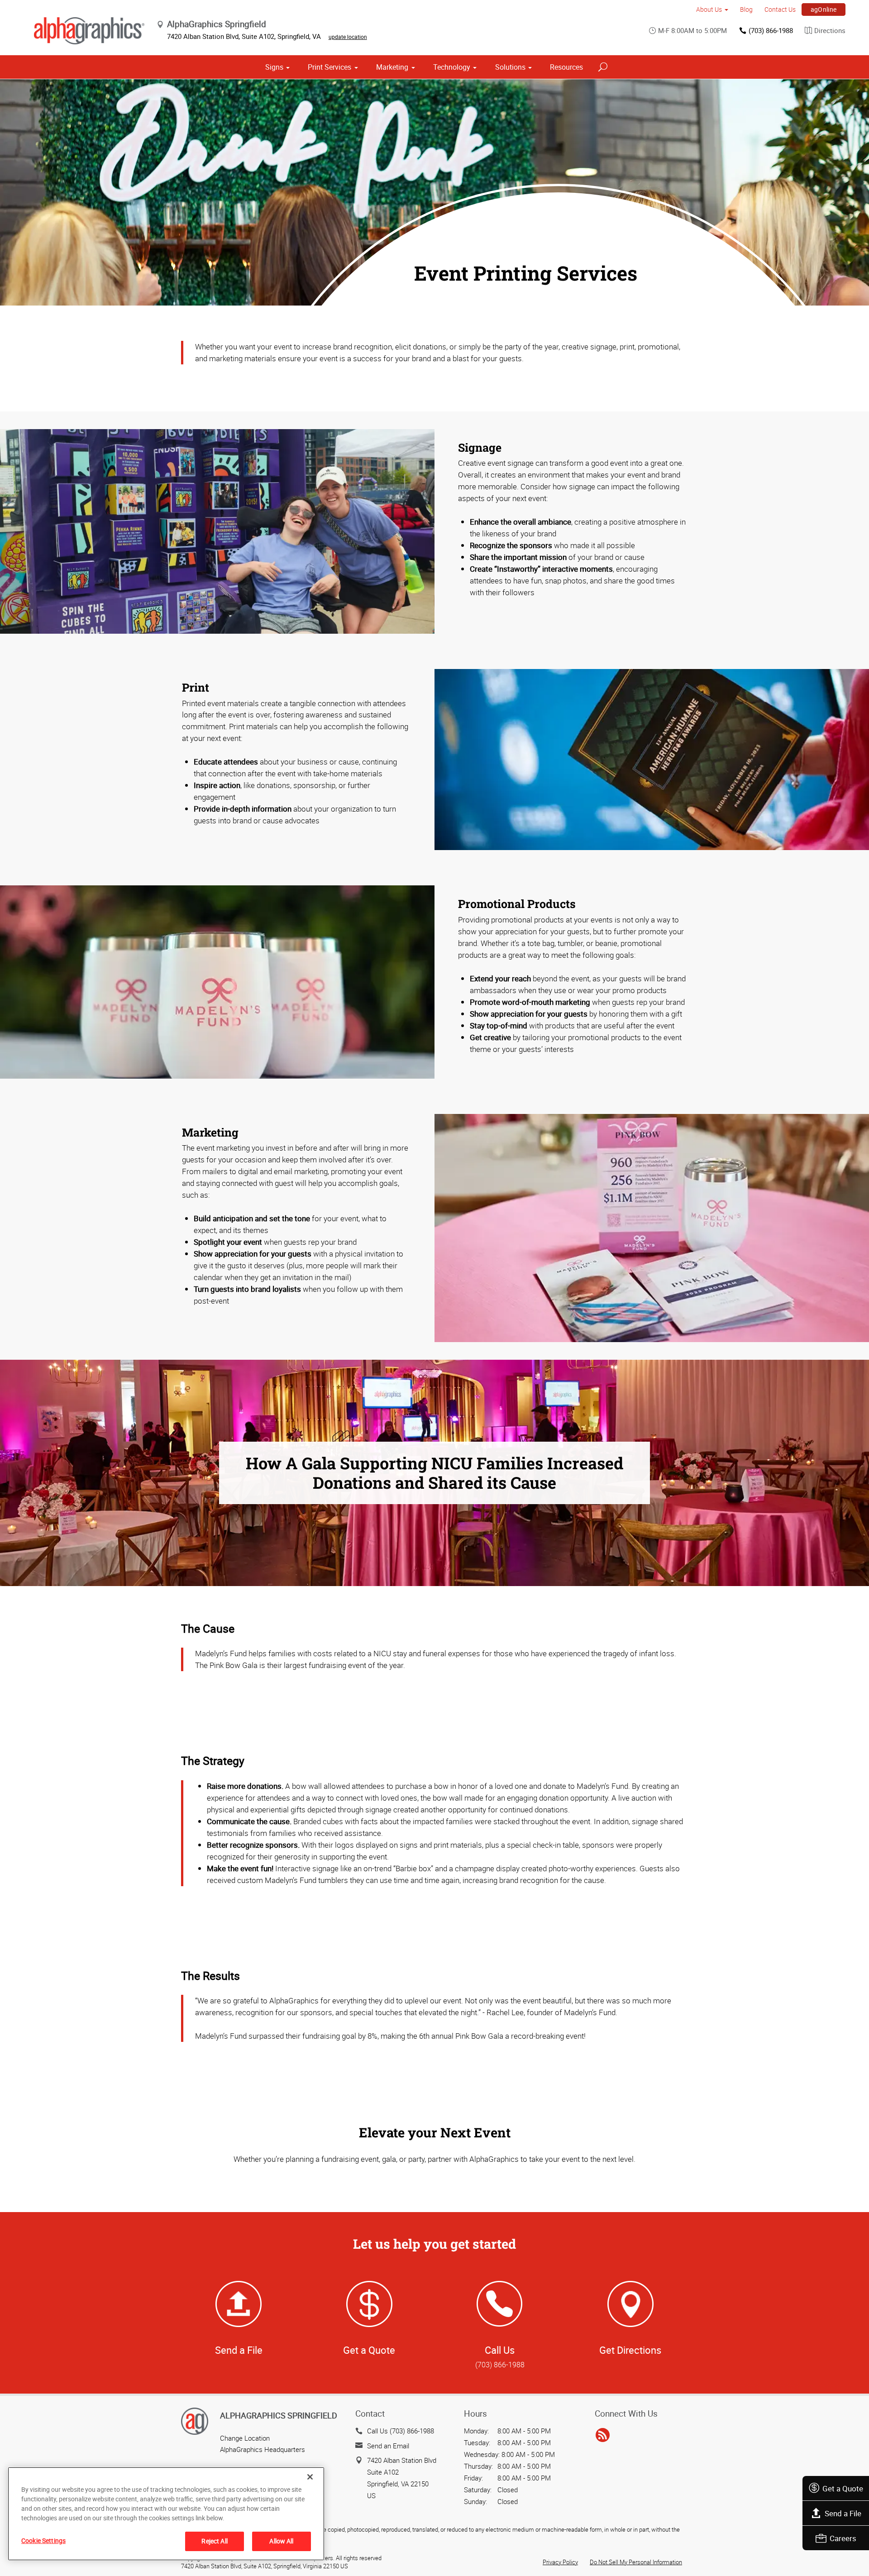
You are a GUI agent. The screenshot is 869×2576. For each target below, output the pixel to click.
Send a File (843, 2513)
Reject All (214, 2541)
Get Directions (630, 2350)
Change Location (245, 2438)
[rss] (603, 2435)
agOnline (824, 9)
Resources (566, 67)
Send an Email (388, 2446)
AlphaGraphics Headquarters (263, 2449)
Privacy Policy (560, 2562)
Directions (830, 30)
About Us (709, 9)
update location (348, 37)
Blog (746, 9)
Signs (274, 67)
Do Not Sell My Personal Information (636, 2562)
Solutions (510, 67)
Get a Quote (843, 2488)
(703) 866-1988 (771, 30)
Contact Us (780, 9)
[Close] (310, 2477)
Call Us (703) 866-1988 (401, 2431)
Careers (843, 2538)
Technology (452, 67)
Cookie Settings (43, 2540)
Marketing (392, 67)
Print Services (329, 67)
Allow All (281, 2541)
